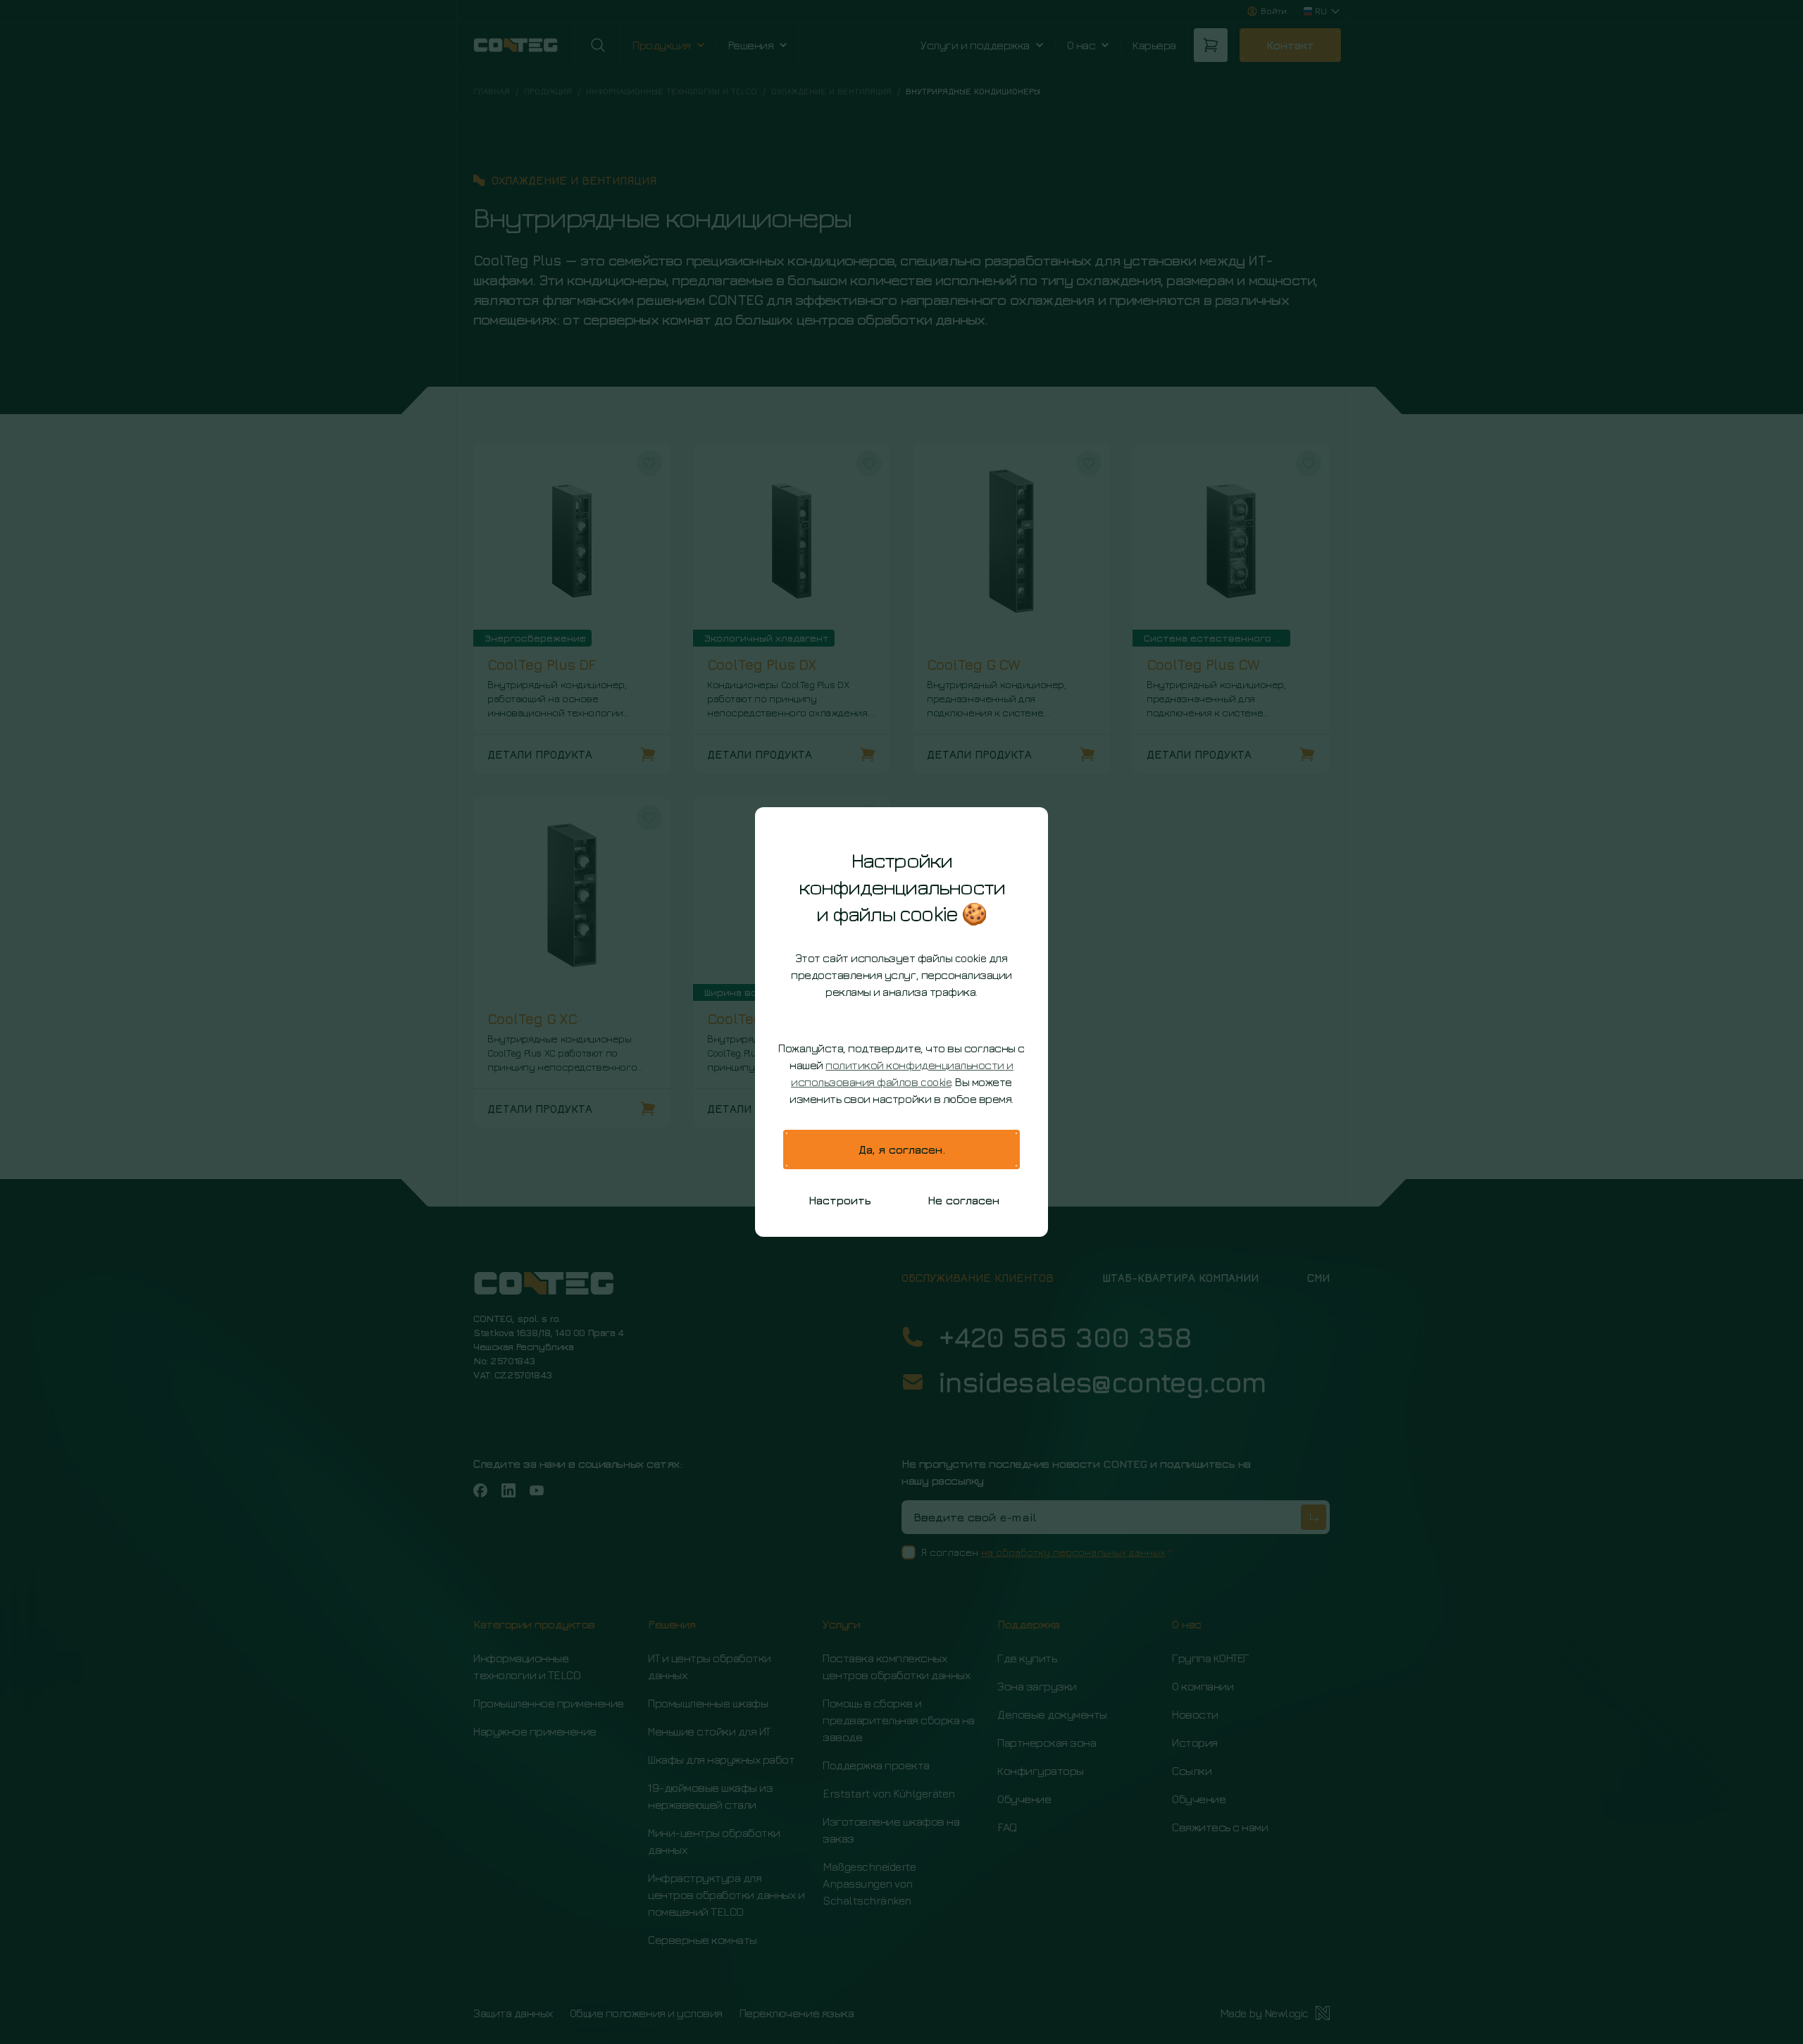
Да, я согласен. (902, 1149)
